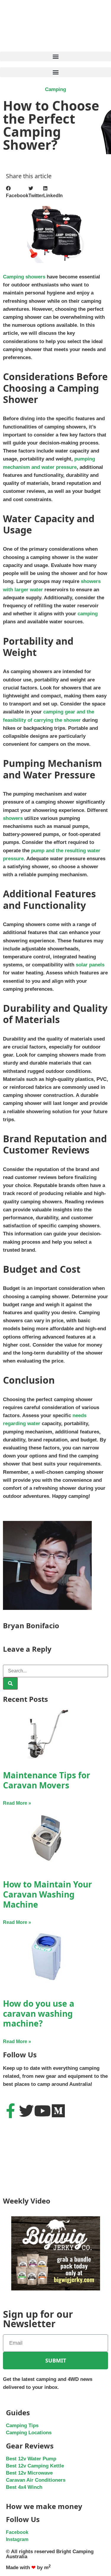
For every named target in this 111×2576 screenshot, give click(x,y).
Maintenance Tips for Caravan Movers (47, 1780)
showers (13, 818)
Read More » (17, 1803)
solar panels (90, 965)
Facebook (17, 2532)
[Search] (10, 1683)
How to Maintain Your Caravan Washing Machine (48, 1894)
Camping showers (24, 277)
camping (88, 614)
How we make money (44, 2506)
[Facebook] (10, 2111)
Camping (55, 89)
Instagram (17, 2539)
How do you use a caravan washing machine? (39, 2013)
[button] (55, 56)
